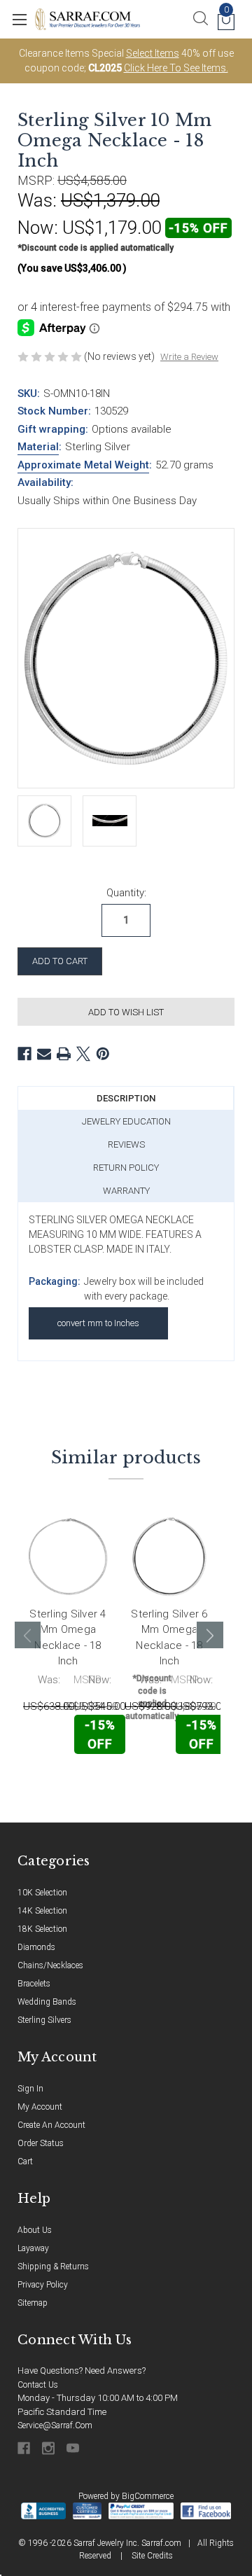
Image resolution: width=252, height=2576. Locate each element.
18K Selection (42, 1929)
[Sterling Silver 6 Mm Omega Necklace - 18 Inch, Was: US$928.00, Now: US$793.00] (169, 1557)
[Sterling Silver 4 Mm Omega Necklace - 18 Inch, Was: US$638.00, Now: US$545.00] (68, 1557)
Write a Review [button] (189, 357)
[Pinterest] (103, 1054)
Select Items (153, 53)
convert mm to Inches (98, 1323)
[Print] (64, 1054)
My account (40, 2107)
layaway (33, 2248)
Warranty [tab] (126, 1191)
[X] (83, 1054)
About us (35, 2230)
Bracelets (34, 1984)
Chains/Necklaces (50, 1965)
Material (38, 447)
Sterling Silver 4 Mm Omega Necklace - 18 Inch (68, 1638)
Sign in (30, 2089)
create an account (51, 2125)
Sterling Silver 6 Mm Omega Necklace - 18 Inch (169, 1638)
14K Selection (42, 1911)
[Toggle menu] (19, 19)
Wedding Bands (47, 2002)
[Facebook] (24, 1054)
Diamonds (36, 1947)
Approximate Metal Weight (83, 465)
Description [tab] (126, 1098)
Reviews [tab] (126, 1144)
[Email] (44, 1054)
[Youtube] (74, 2448)
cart (25, 2161)
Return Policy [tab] (126, 1168)
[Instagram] (49, 2448)
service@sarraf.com (55, 2425)
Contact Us (38, 2385)
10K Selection (42, 1893)
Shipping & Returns (53, 2267)
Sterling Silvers (44, 2020)
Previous (28, 1635)
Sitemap (33, 2303)
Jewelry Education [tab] (126, 1121)
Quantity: (126, 893)
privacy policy (43, 2285)
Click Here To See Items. (176, 68)
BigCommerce (148, 2496)
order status (41, 2143)
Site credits (152, 2556)
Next (210, 1635)
